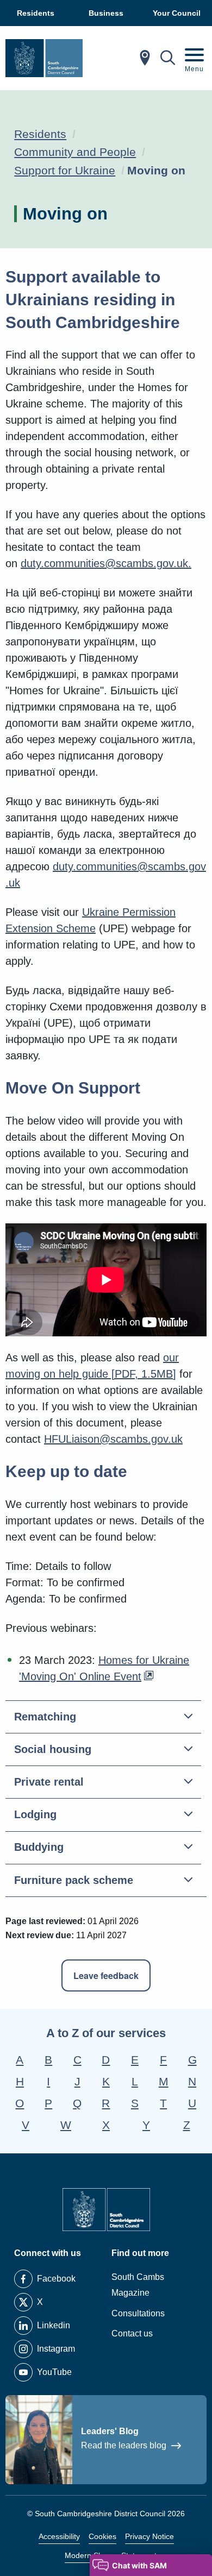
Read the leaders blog (125, 2445)
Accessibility (59, 2536)
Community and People (75, 152)
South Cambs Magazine (138, 2285)
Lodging (35, 1814)
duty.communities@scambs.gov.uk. (106, 563)
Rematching (45, 1717)
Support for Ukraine (65, 170)
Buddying (39, 1847)
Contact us (132, 2333)
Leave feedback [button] (106, 1975)
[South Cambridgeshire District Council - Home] (44, 58)
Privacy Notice (149, 2536)
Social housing (53, 1749)
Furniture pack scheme (74, 1880)
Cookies (102, 2536)
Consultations (138, 2313)
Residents (40, 134)
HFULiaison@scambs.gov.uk (113, 1439)
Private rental (49, 1782)
